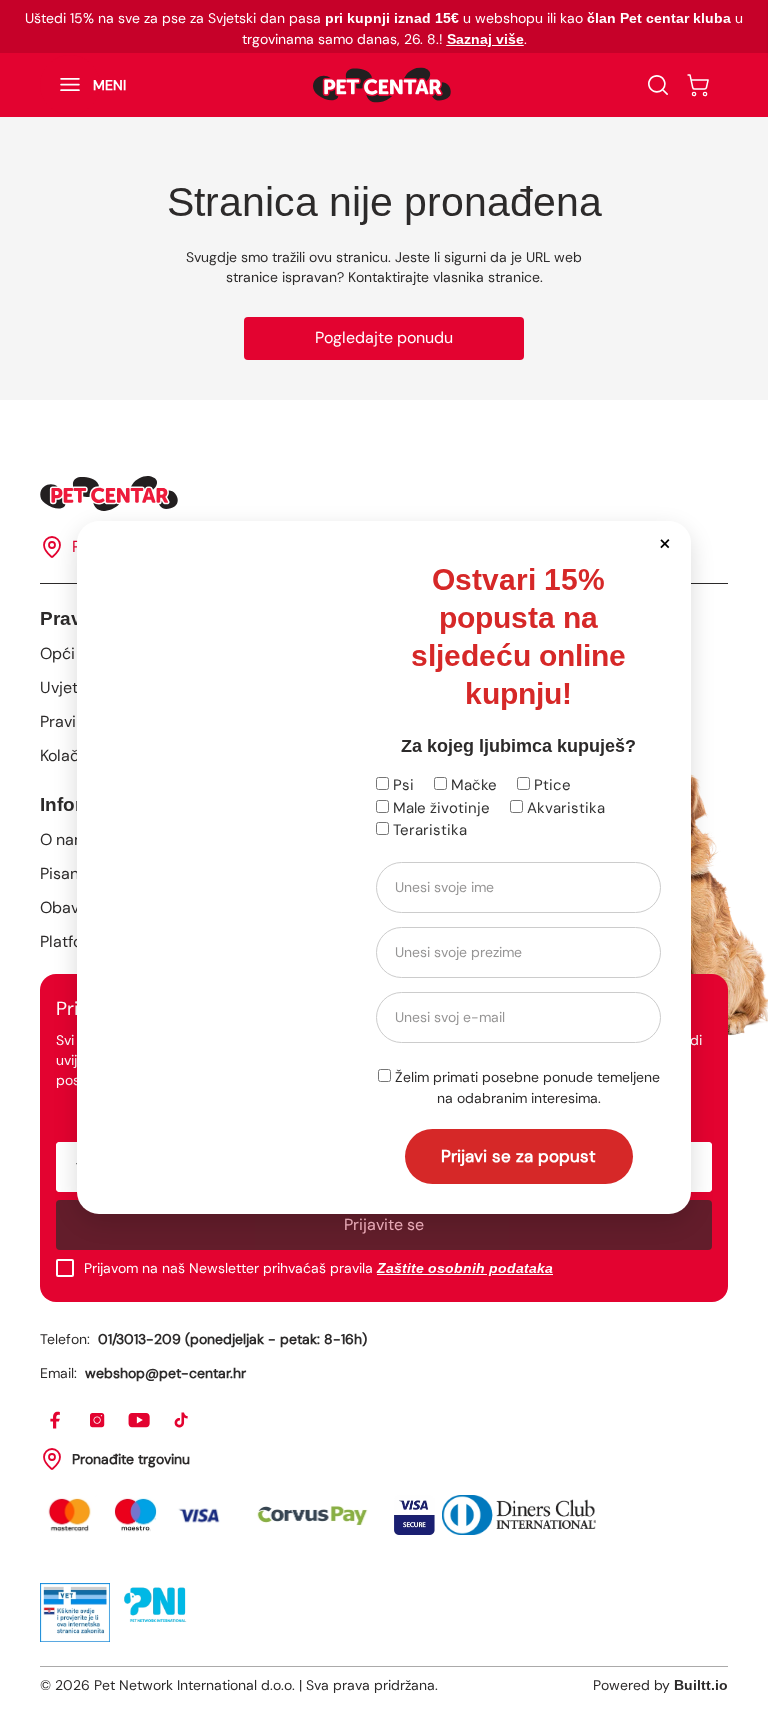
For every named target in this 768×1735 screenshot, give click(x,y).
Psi (401, 785)
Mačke (472, 785)
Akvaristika (564, 808)
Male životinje (439, 808)
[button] (664, 542)
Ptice (550, 785)
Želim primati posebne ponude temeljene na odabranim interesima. (525, 1087)
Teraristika (428, 830)
